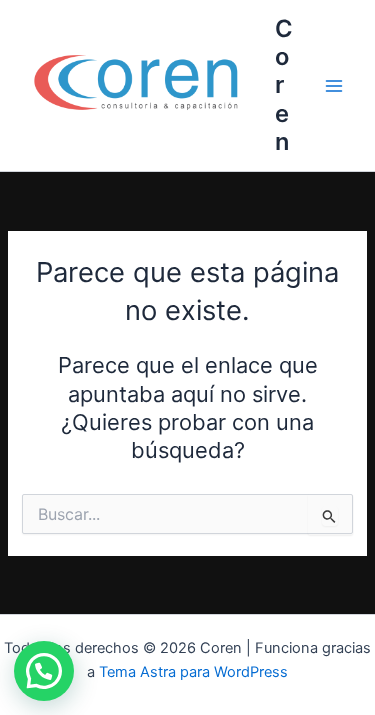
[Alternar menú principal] (334, 86)
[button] (44, 671)
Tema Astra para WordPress (193, 672)
